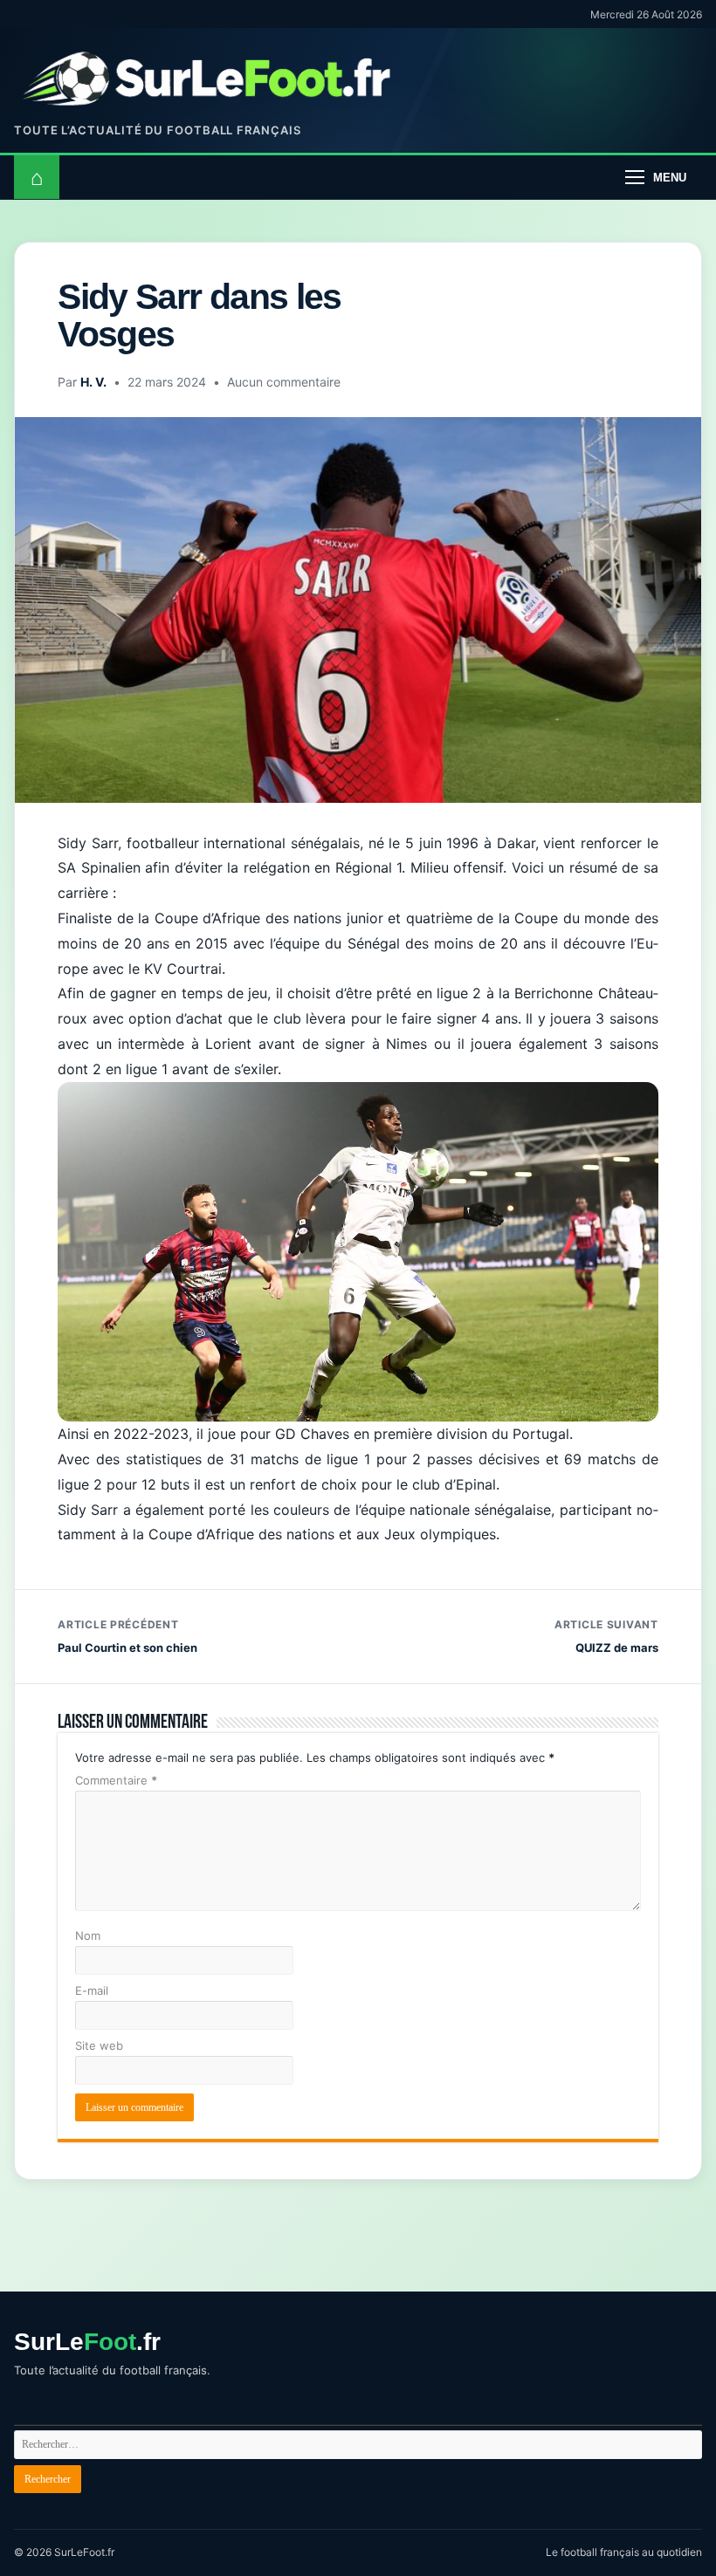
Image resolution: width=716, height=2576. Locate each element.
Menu (670, 178)
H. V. (93, 382)
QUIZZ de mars (606, 1636)
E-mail (92, 1990)
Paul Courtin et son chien (127, 1636)
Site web (99, 2045)
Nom (88, 1935)
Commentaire (116, 1780)
